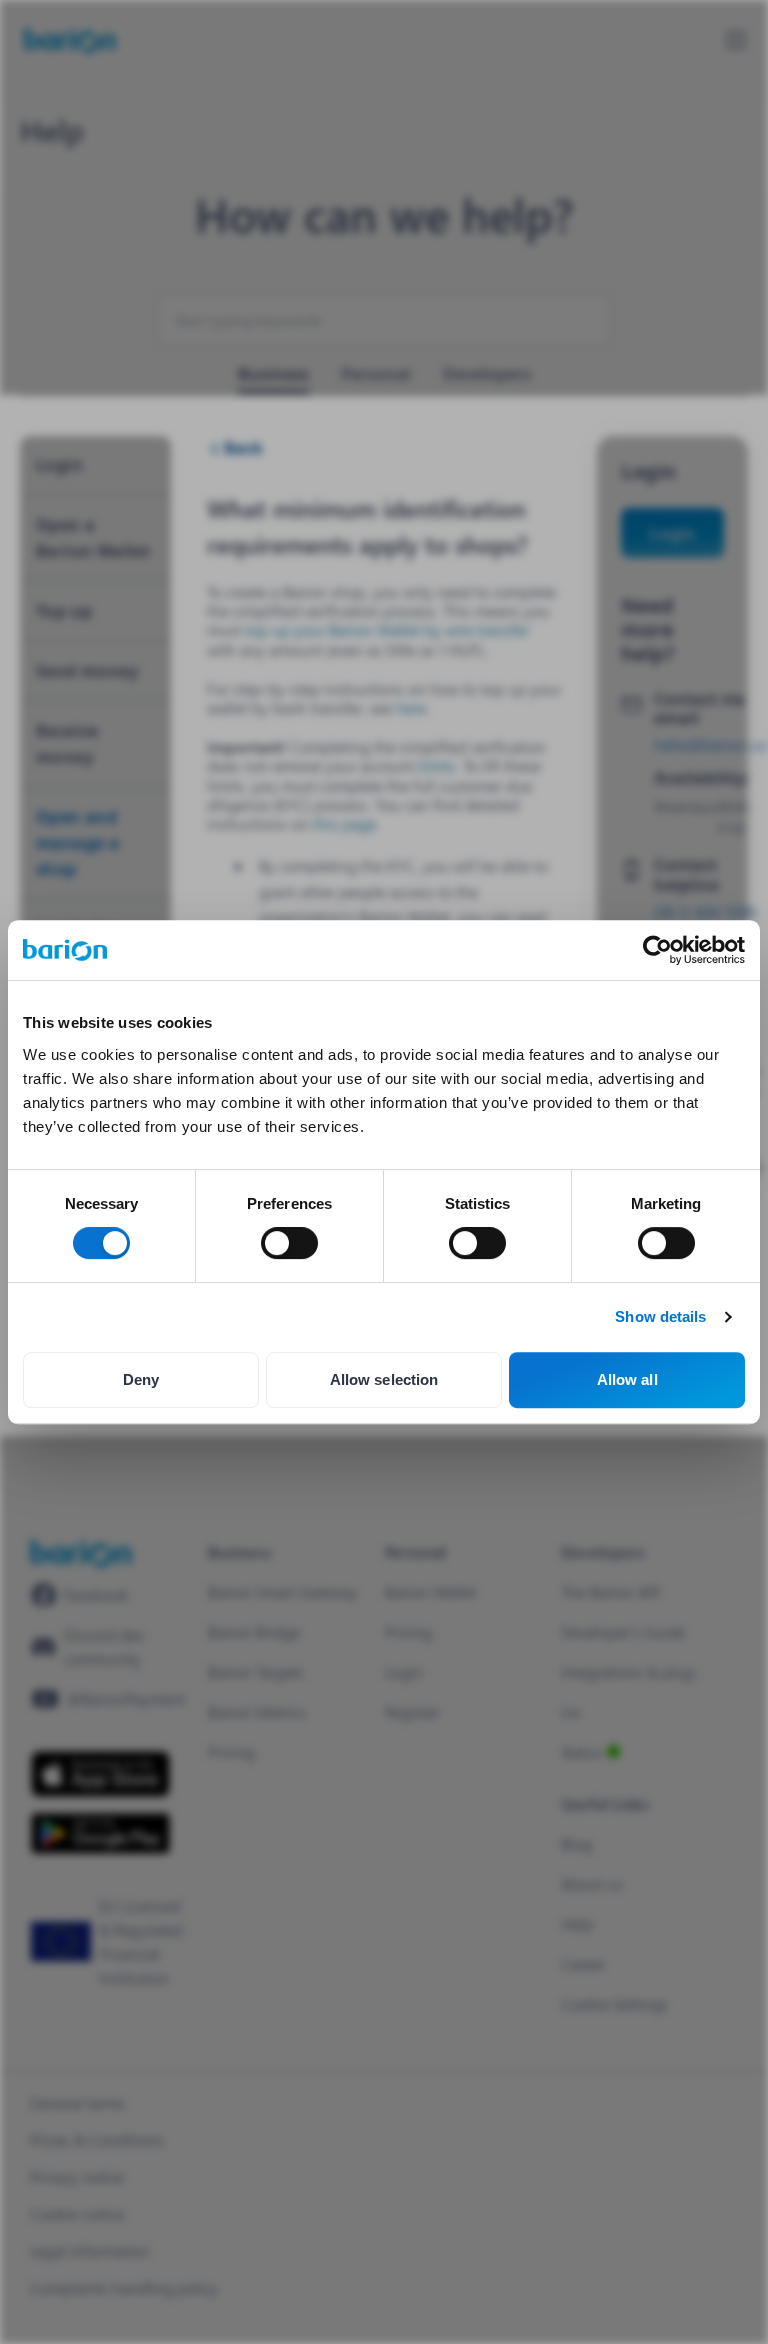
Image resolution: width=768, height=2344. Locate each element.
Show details (660, 1316)
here (411, 707)
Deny (141, 1379)
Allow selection (384, 1379)
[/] (81, 1553)
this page (344, 823)
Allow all (627, 1379)
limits (436, 765)
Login (672, 532)
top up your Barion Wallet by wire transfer (387, 629)
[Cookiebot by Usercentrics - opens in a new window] (657, 950)
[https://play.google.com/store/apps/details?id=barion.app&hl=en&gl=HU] (100, 1833)
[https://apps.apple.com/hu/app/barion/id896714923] (100, 1774)
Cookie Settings (614, 2003)
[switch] (289, 1243)
